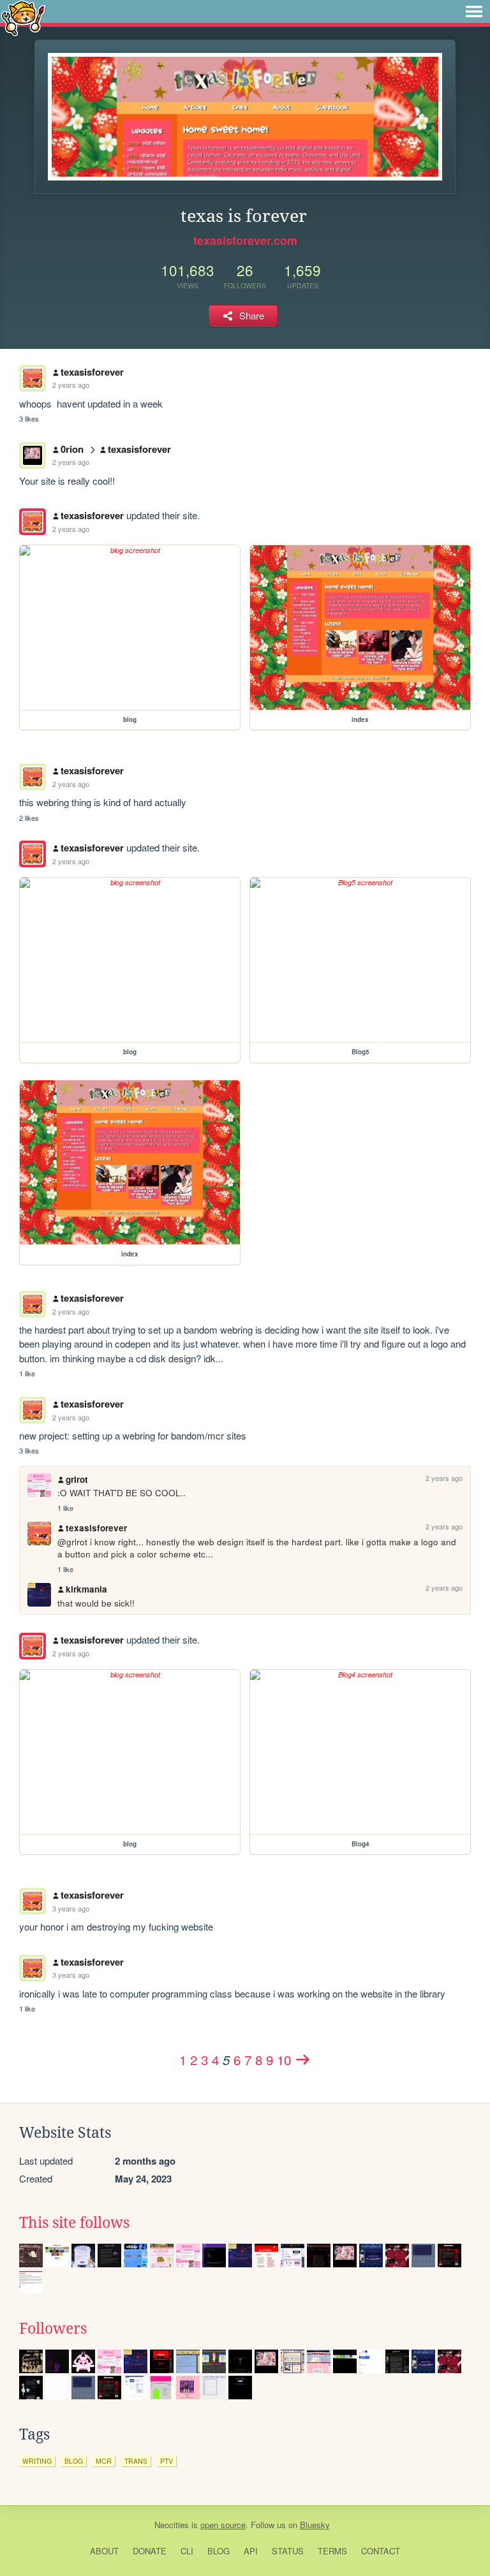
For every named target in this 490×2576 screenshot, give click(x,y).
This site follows (74, 2223)
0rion (72, 449)
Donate (150, 2551)
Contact (381, 2551)
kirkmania (86, 1589)
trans (136, 2461)
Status (288, 2551)
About (104, 2551)
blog (74, 2461)
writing (37, 2461)
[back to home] (23, 18)
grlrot (77, 1479)
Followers (53, 2329)
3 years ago (71, 1908)
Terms (332, 2551)
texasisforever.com (245, 240)
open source (223, 2525)
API (251, 2551)
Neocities (172, 2525)
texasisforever (92, 372)
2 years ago (71, 385)
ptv (167, 2461)
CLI (187, 2551)
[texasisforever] (33, 522)
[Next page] (303, 2059)
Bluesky (315, 2525)
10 (284, 2059)
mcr (104, 2461)
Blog (219, 2551)
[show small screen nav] (474, 11)
